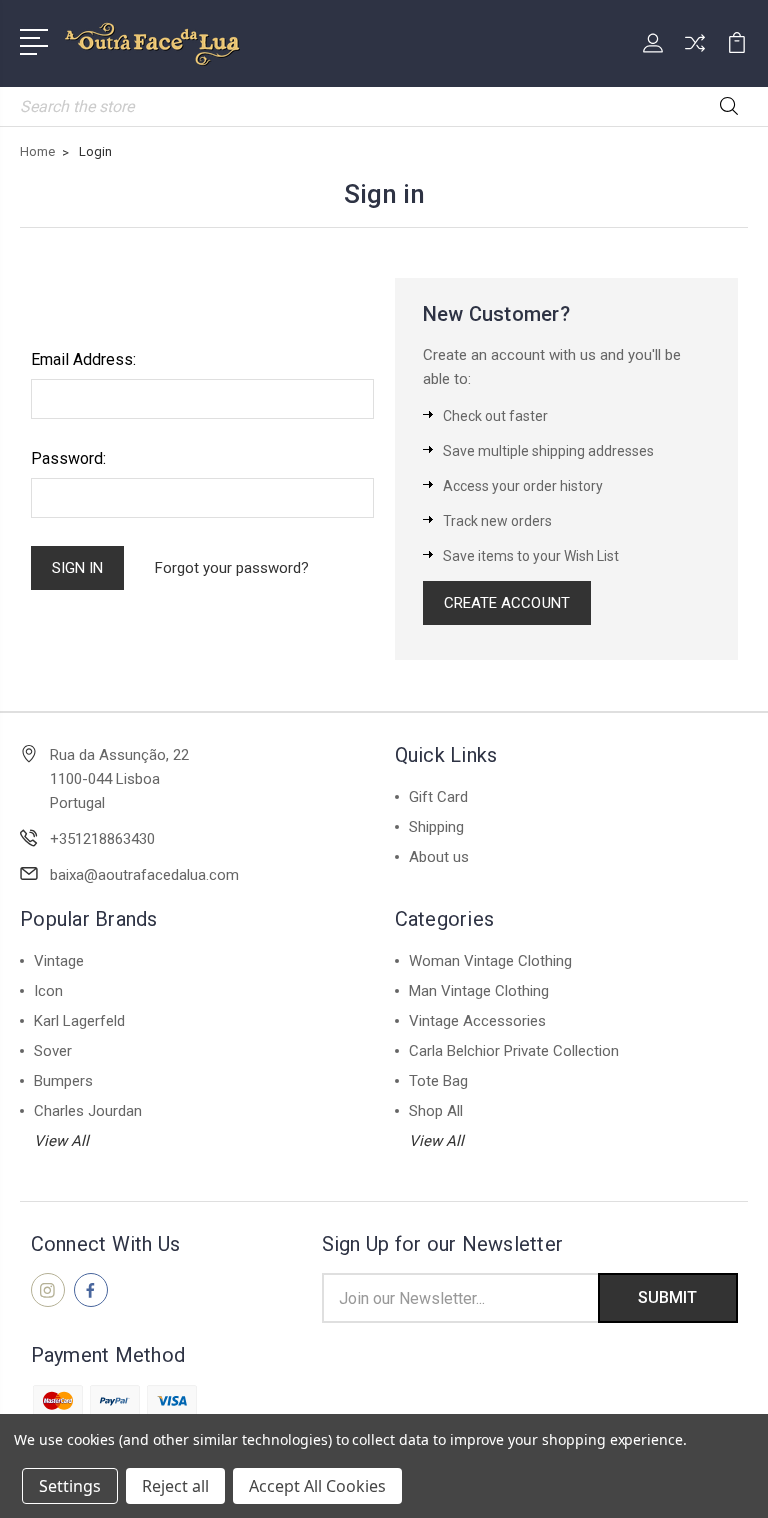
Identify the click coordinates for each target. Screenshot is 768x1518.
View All (61, 1141)
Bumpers (63, 1081)
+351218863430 (102, 839)
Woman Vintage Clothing (490, 961)
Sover (53, 1051)
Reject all (175, 1486)
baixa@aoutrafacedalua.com (144, 875)
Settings (70, 1486)
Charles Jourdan (88, 1111)
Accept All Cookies (317, 1486)
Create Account (507, 603)
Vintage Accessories (477, 1021)
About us (439, 857)
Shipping (436, 827)
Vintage (59, 961)
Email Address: (83, 359)
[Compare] (695, 55)
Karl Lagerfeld (79, 1021)
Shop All (436, 1111)
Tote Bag (438, 1081)
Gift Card (438, 797)
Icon (48, 991)
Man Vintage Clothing (479, 991)
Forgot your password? (232, 568)
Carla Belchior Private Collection (514, 1051)
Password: (68, 458)
